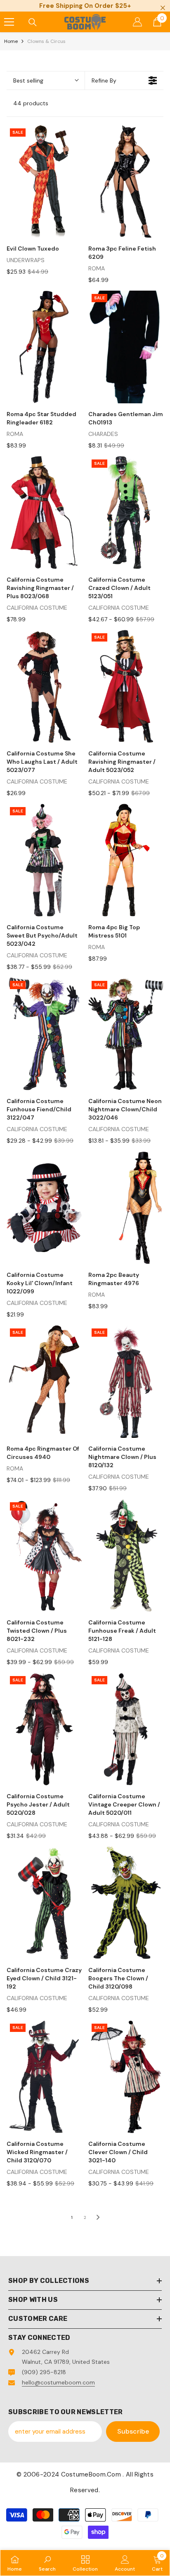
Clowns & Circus (46, 41)
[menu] (9, 22)
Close (163, 8)
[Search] (33, 22)
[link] (47, 2563)
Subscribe (133, 2431)
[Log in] (137, 22)
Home (11, 41)
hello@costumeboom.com (58, 2382)
